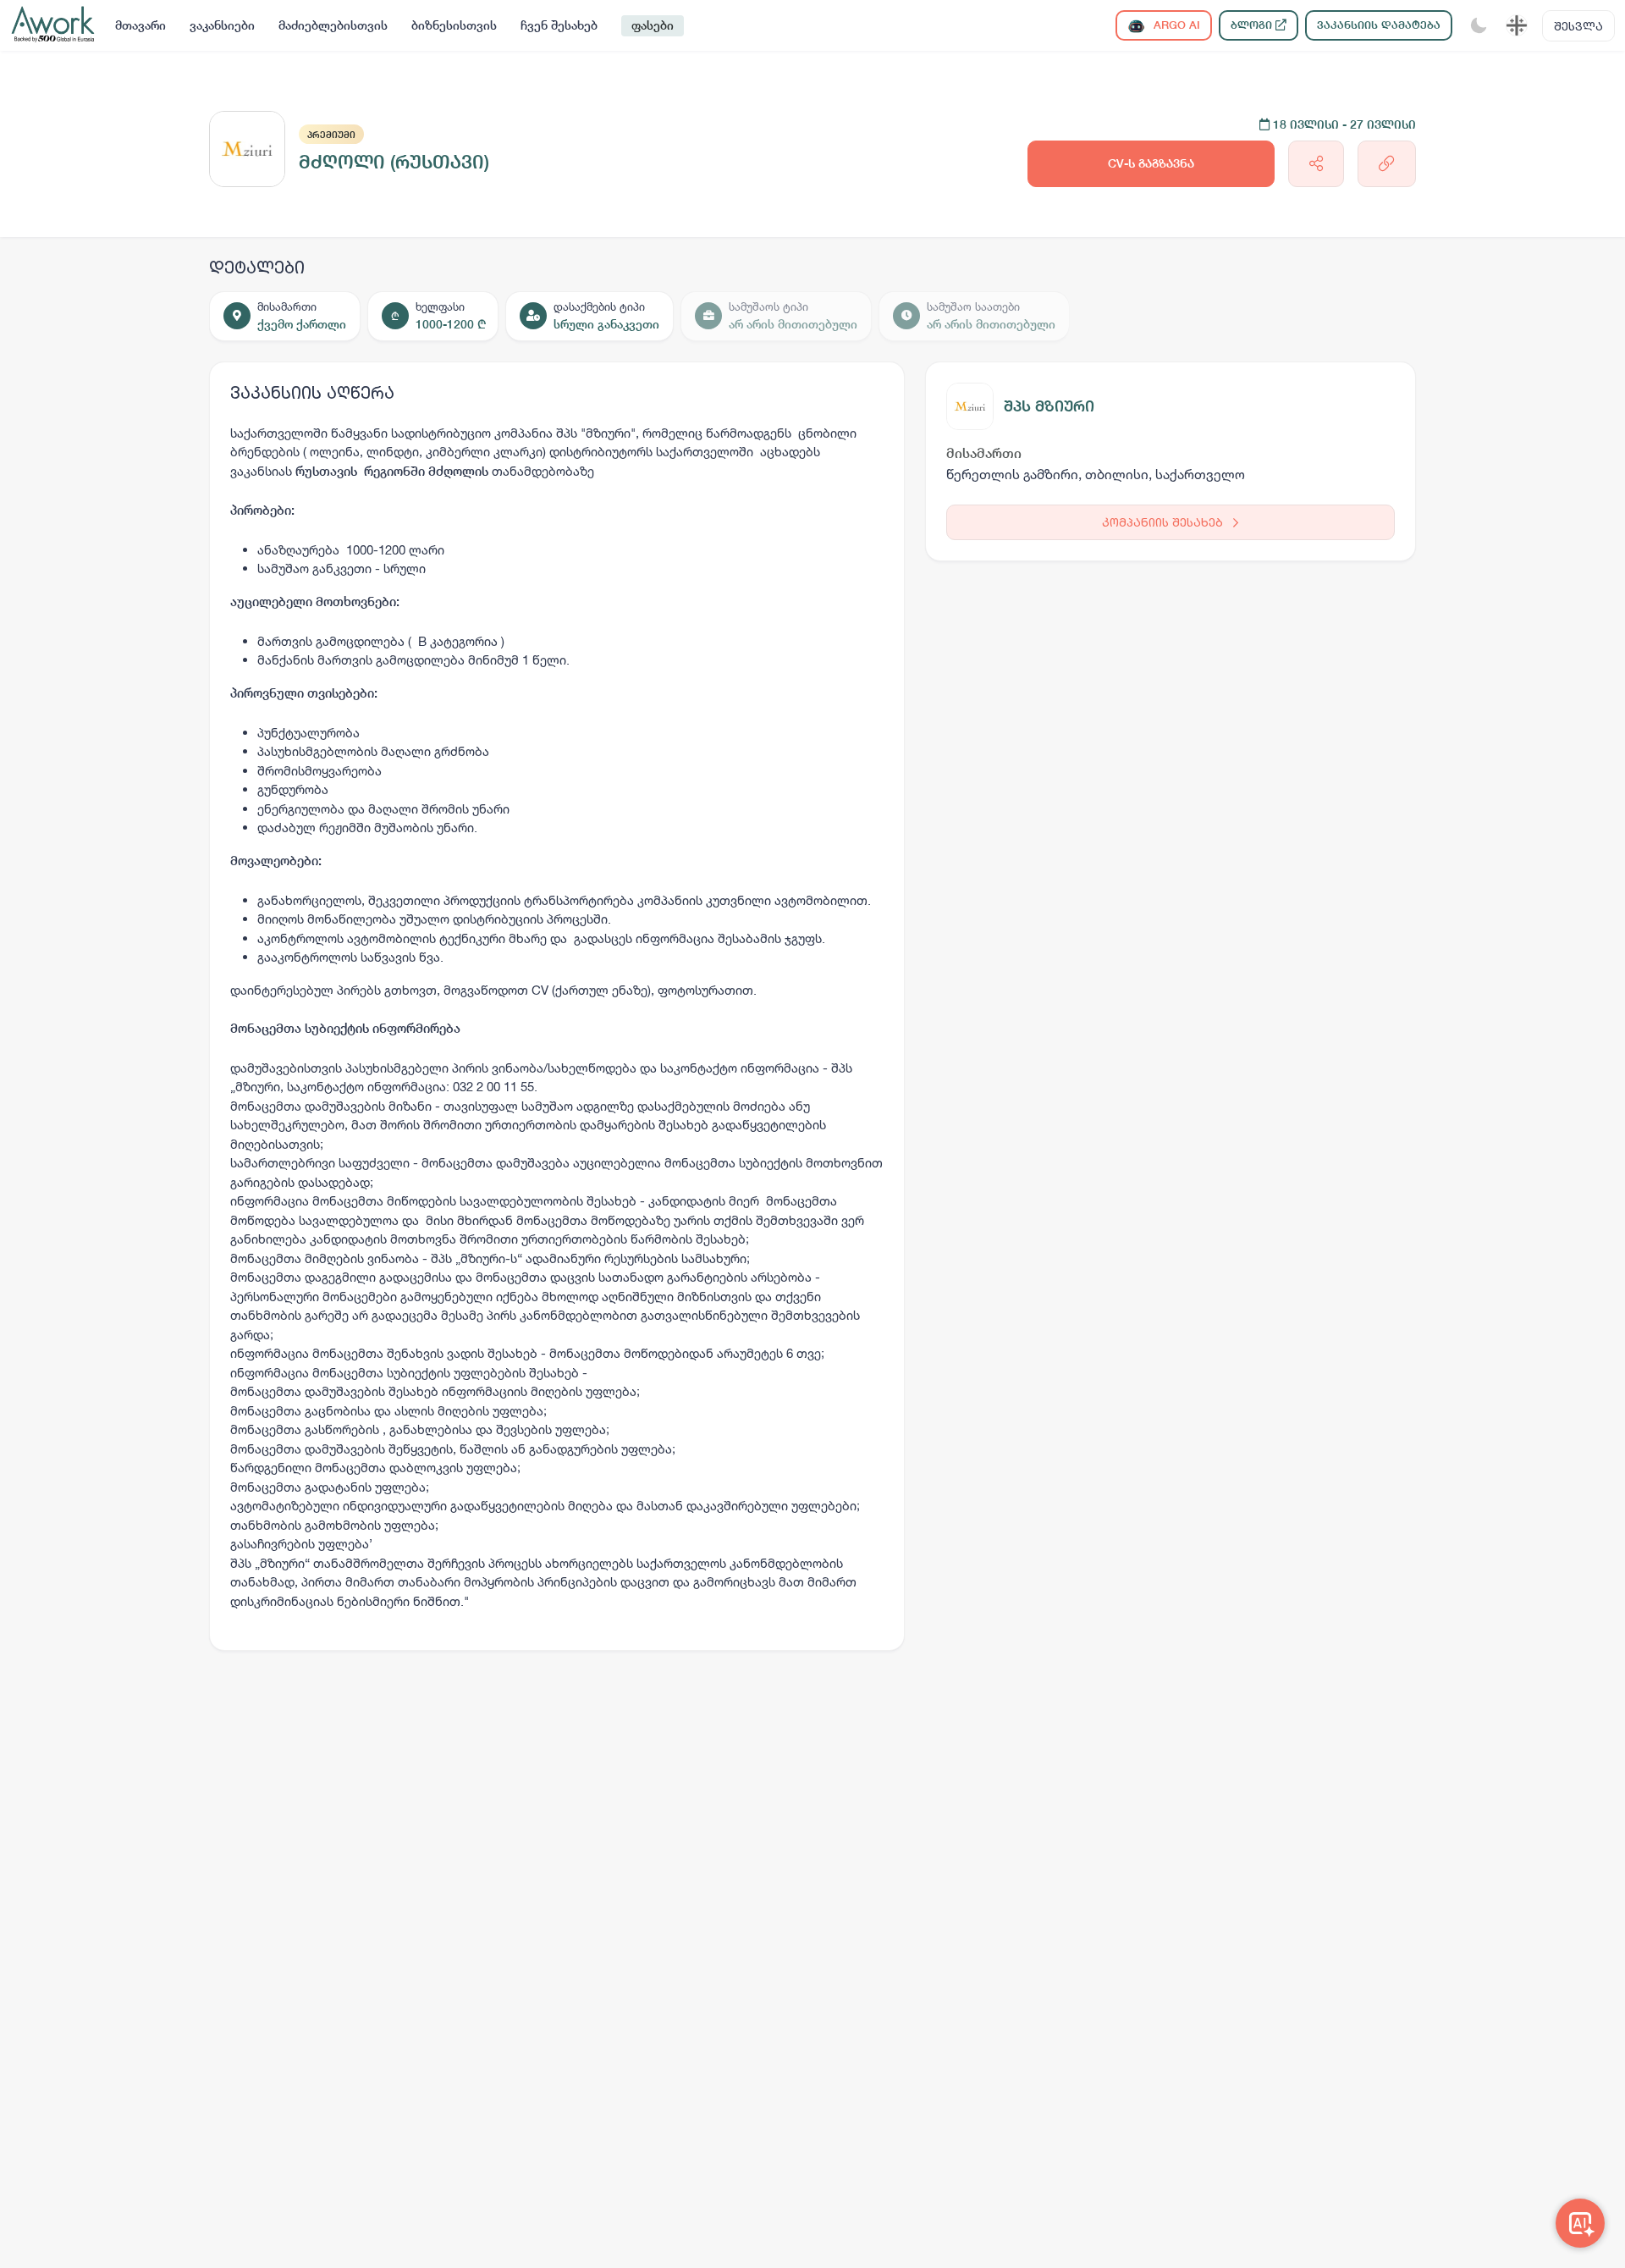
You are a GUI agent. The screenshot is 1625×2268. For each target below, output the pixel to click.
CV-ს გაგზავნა (1151, 163)
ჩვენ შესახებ (559, 25)
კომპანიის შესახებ (1164, 522)
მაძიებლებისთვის (333, 25)
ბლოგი (1253, 25)
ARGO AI (1175, 25)
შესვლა (1578, 26)
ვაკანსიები (222, 25)
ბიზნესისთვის (454, 25)
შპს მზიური (1049, 406)
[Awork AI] (1580, 2223)
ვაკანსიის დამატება (1379, 25)
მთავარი (140, 25)
